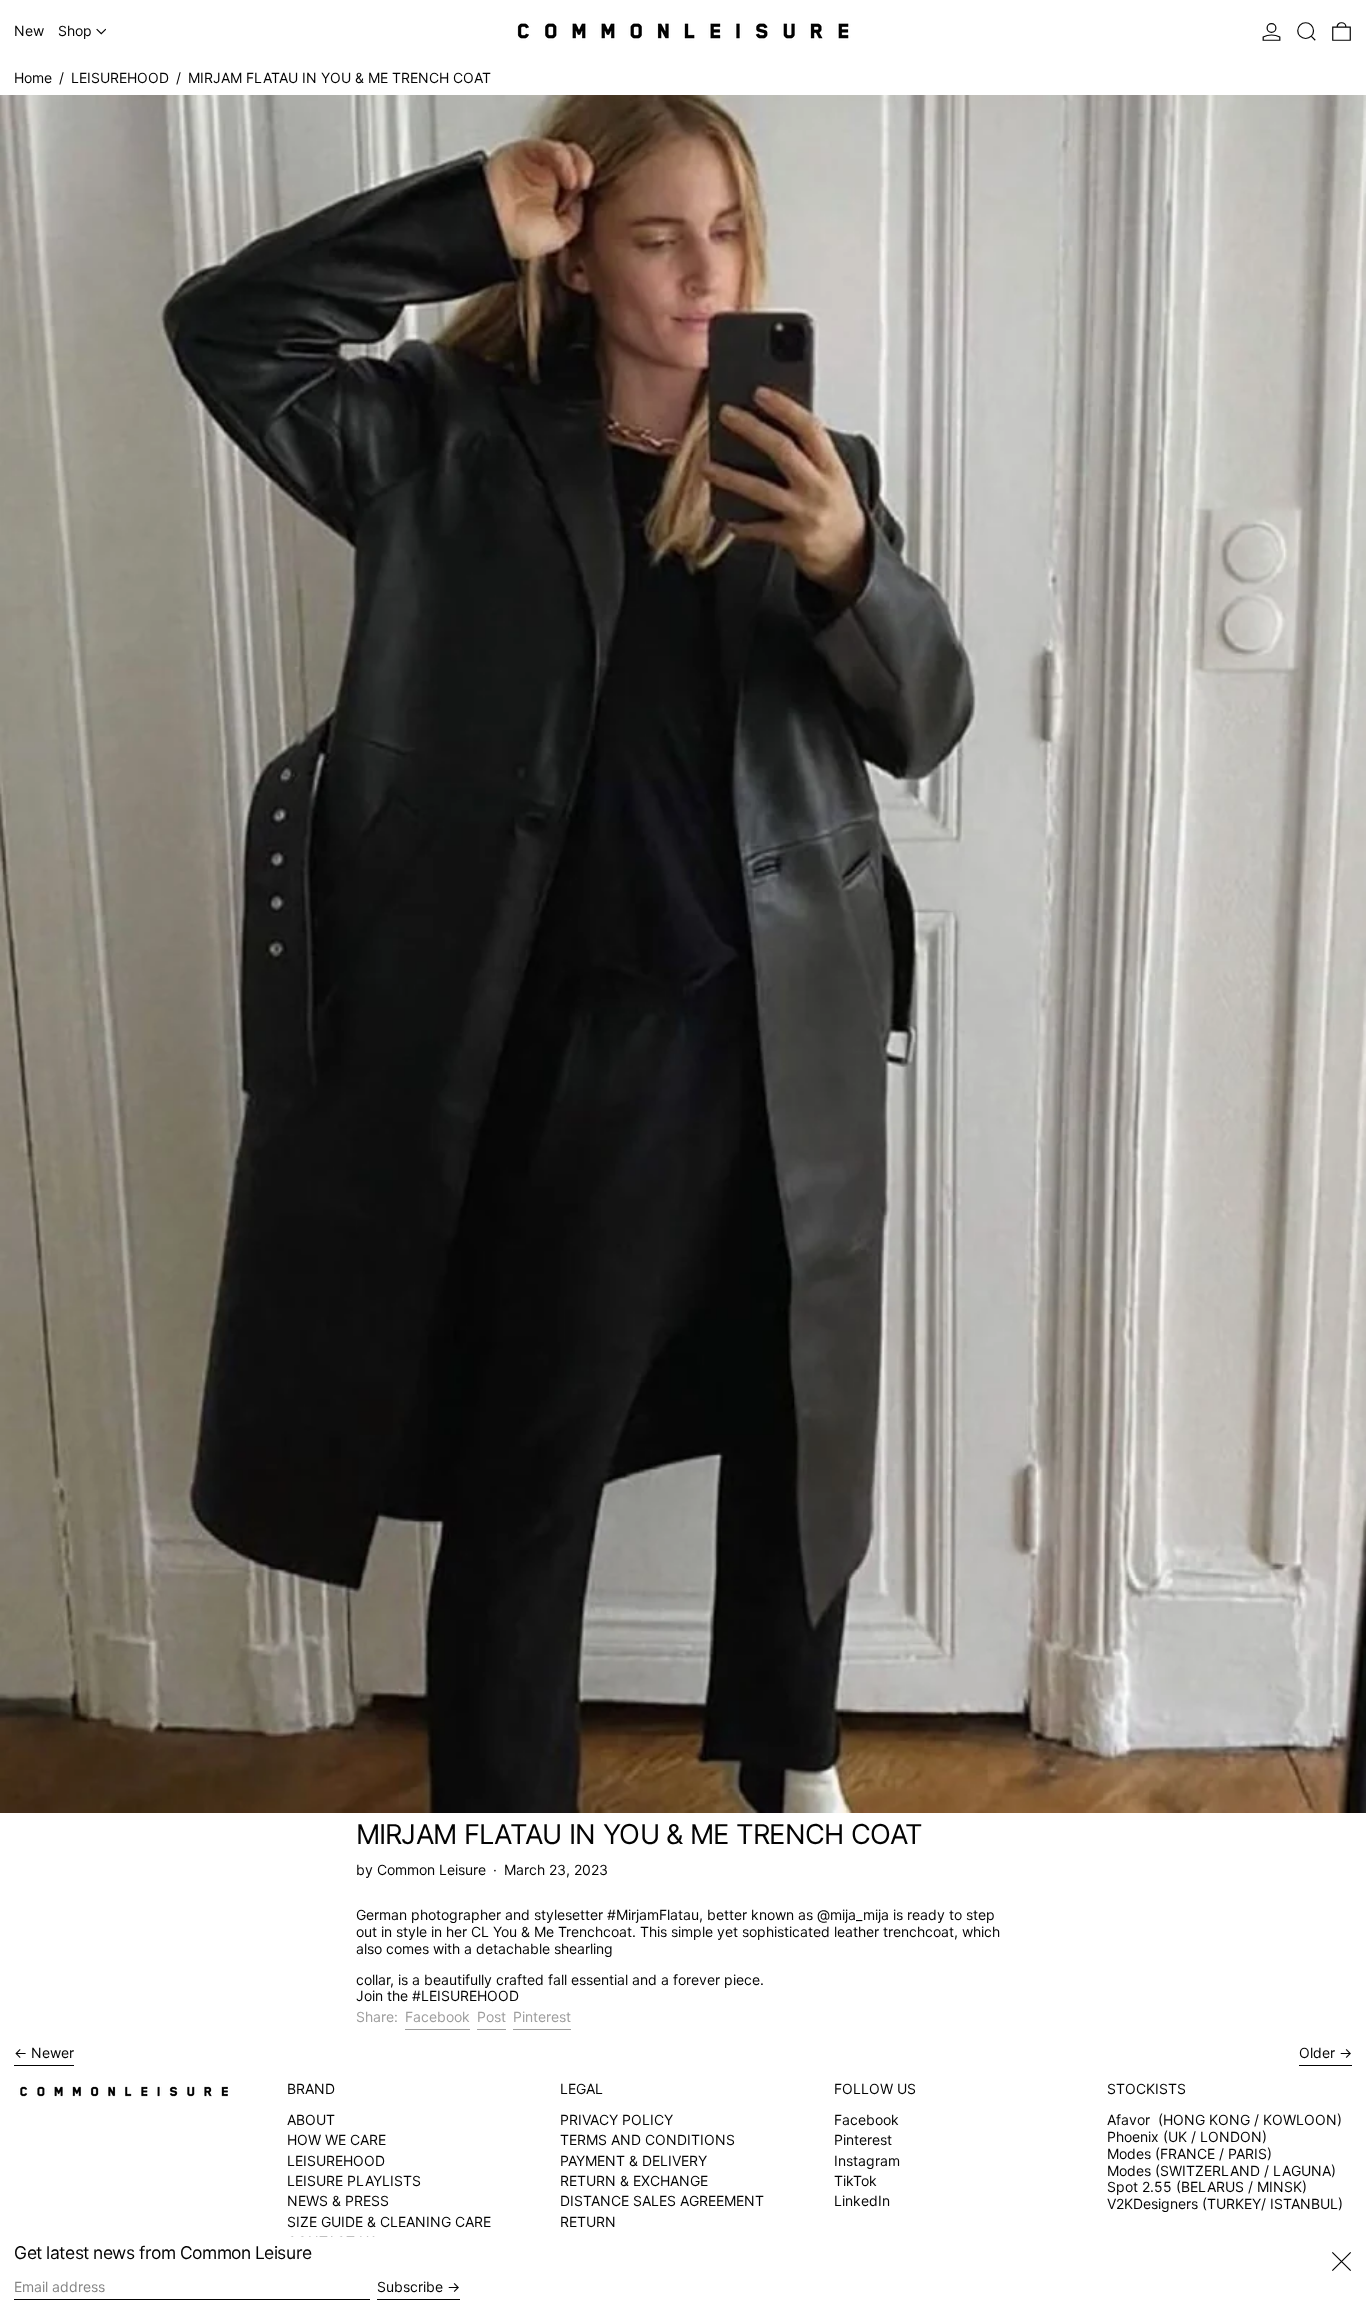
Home (33, 77)
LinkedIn (862, 2201)
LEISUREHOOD (120, 77)
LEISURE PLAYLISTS (354, 2180)
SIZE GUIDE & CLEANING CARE (389, 2221)
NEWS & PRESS (338, 2200)
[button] (1306, 31)
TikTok (855, 2181)
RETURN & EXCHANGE (634, 2180)
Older (1317, 2053)
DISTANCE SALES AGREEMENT (662, 2200)
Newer (52, 2053)
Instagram (867, 2161)
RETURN (588, 2221)
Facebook (866, 2120)
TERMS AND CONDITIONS (647, 2139)
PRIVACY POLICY (616, 2119)
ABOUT (311, 2119)
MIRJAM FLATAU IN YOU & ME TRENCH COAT (339, 77)
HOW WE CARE (336, 2139)
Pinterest (863, 2140)
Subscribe (410, 2286)
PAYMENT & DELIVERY (633, 2160)
